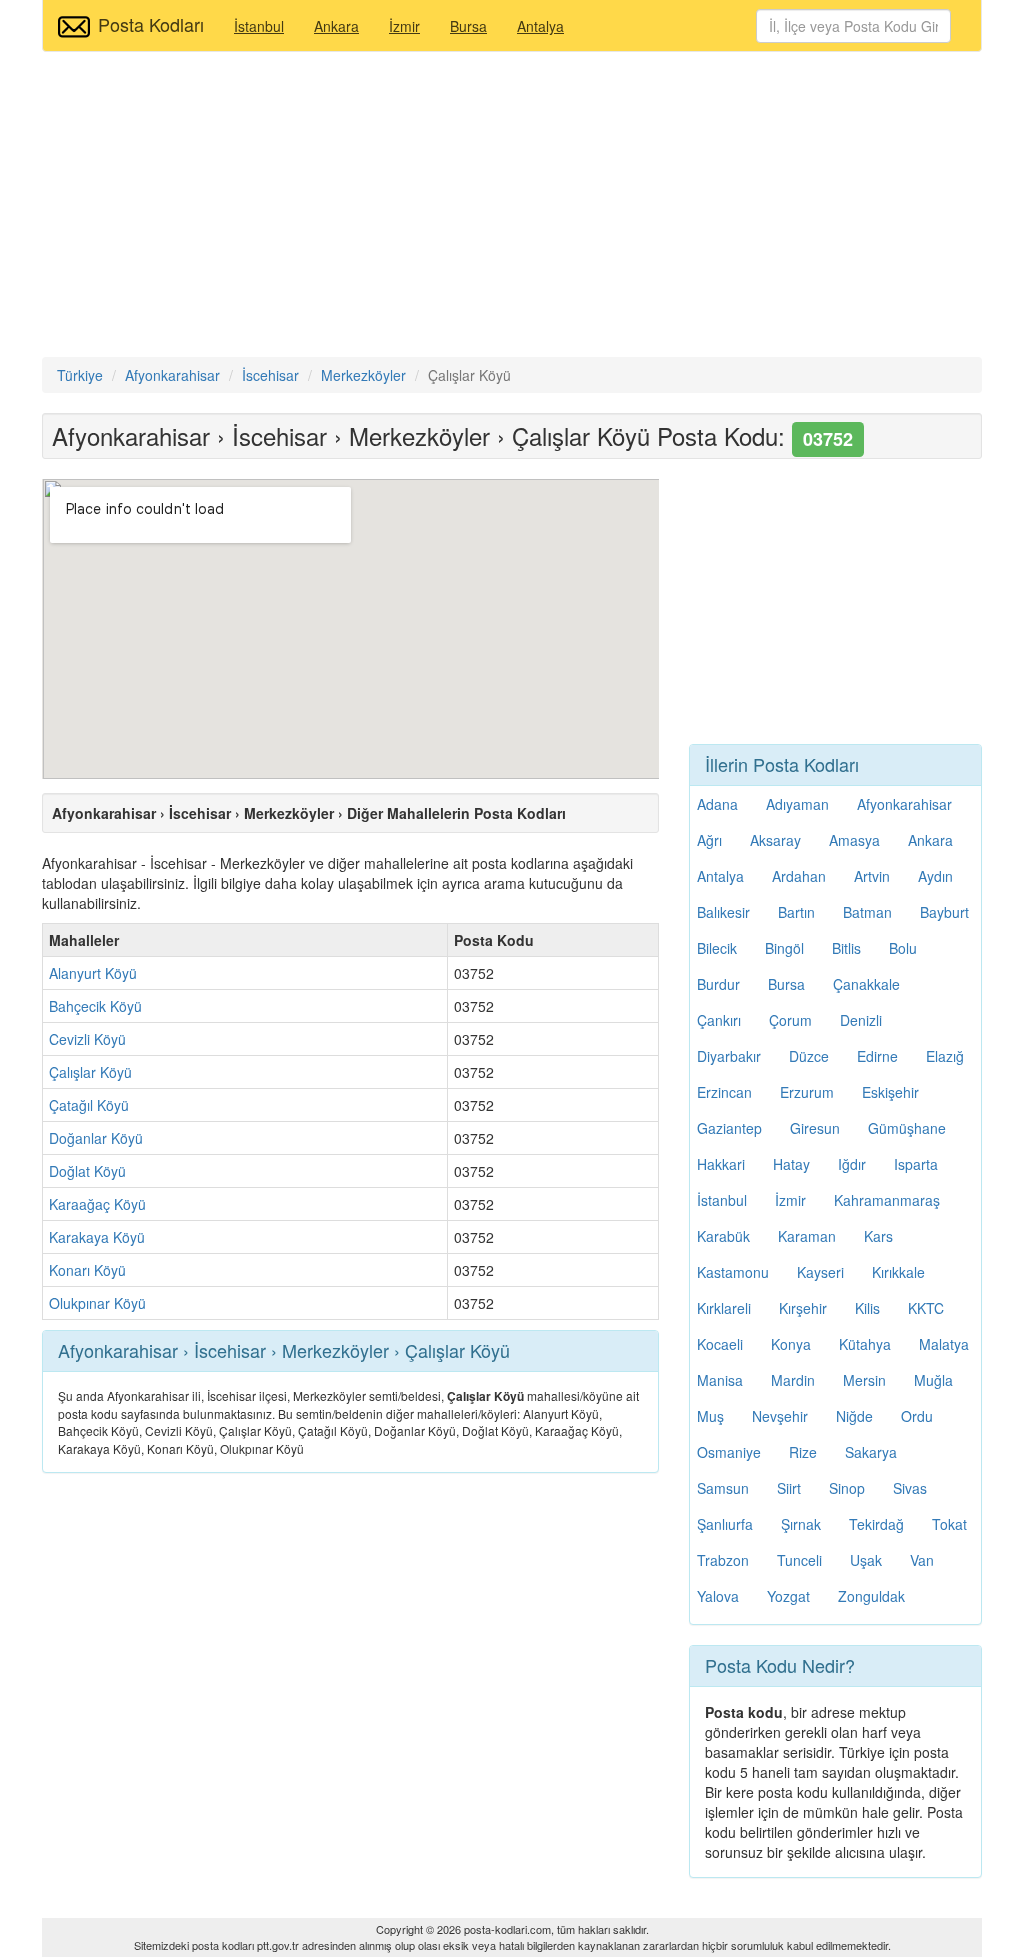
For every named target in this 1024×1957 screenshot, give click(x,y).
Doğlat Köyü (87, 1171)
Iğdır (852, 1164)
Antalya (540, 26)
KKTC (926, 1308)
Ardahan (799, 876)
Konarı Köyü (87, 1270)
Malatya (944, 1344)
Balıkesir (723, 912)
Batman (867, 912)
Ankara (336, 26)
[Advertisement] (512, 207)
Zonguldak (871, 1596)
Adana (717, 804)
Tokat (949, 1524)
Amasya (854, 840)
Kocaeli (720, 1344)
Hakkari (721, 1164)
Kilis (867, 1308)
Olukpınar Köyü (97, 1303)
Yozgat (788, 1596)
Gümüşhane (907, 1128)
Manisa (720, 1380)
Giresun (815, 1128)
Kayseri (820, 1272)
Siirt (789, 1488)
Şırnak (801, 1524)
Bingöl (784, 948)
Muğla (933, 1380)
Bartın (796, 912)
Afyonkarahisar (904, 804)
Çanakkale (866, 984)
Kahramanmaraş (887, 1200)
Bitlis (846, 948)
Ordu (917, 1416)
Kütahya (865, 1344)
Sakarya (871, 1452)
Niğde (854, 1416)
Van (922, 1560)
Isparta (916, 1164)
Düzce (809, 1056)
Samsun (723, 1488)
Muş (710, 1416)
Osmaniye (729, 1452)
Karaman (807, 1236)
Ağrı (709, 840)
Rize (803, 1452)
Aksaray (775, 840)
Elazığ (945, 1056)
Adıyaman (797, 804)
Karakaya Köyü (97, 1237)
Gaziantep (729, 1128)
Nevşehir (780, 1416)
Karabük (723, 1236)
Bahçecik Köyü (95, 1006)
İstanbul (259, 26)
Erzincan (724, 1092)
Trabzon (723, 1560)
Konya (791, 1344)
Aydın (935, 876)
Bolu (903, 948)
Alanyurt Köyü (93, 973)
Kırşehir (803, 1308)
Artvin (872, 876)
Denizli (861, 1020)
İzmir (404, 26)
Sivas (910, 1488)
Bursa (468, 26)
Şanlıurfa (725, 1524)
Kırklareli (724, 1308)
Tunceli (799, 1560)
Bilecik (717, 948)
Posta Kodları (151, 24)
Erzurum (807, 1092)
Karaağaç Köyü (97, 1204)
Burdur (718, 984)
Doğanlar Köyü (96, 1138)
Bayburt (944, 912)
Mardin (793, 1380)
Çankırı (719, 1020)
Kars (878, 1236)
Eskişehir (890, 1092)
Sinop (847, 1488)
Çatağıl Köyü (89, 1105)
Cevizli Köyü (87, 1039)
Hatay (791, 1164)
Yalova (718, 1596)
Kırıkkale (898, 1272)
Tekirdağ (876, 1524)
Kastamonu (733, 1272)
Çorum (790, 1020)
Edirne (877, 1056)
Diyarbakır (729, 1056)
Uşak (866, 1560)
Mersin (864, 1380)
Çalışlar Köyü (90, 1072)
